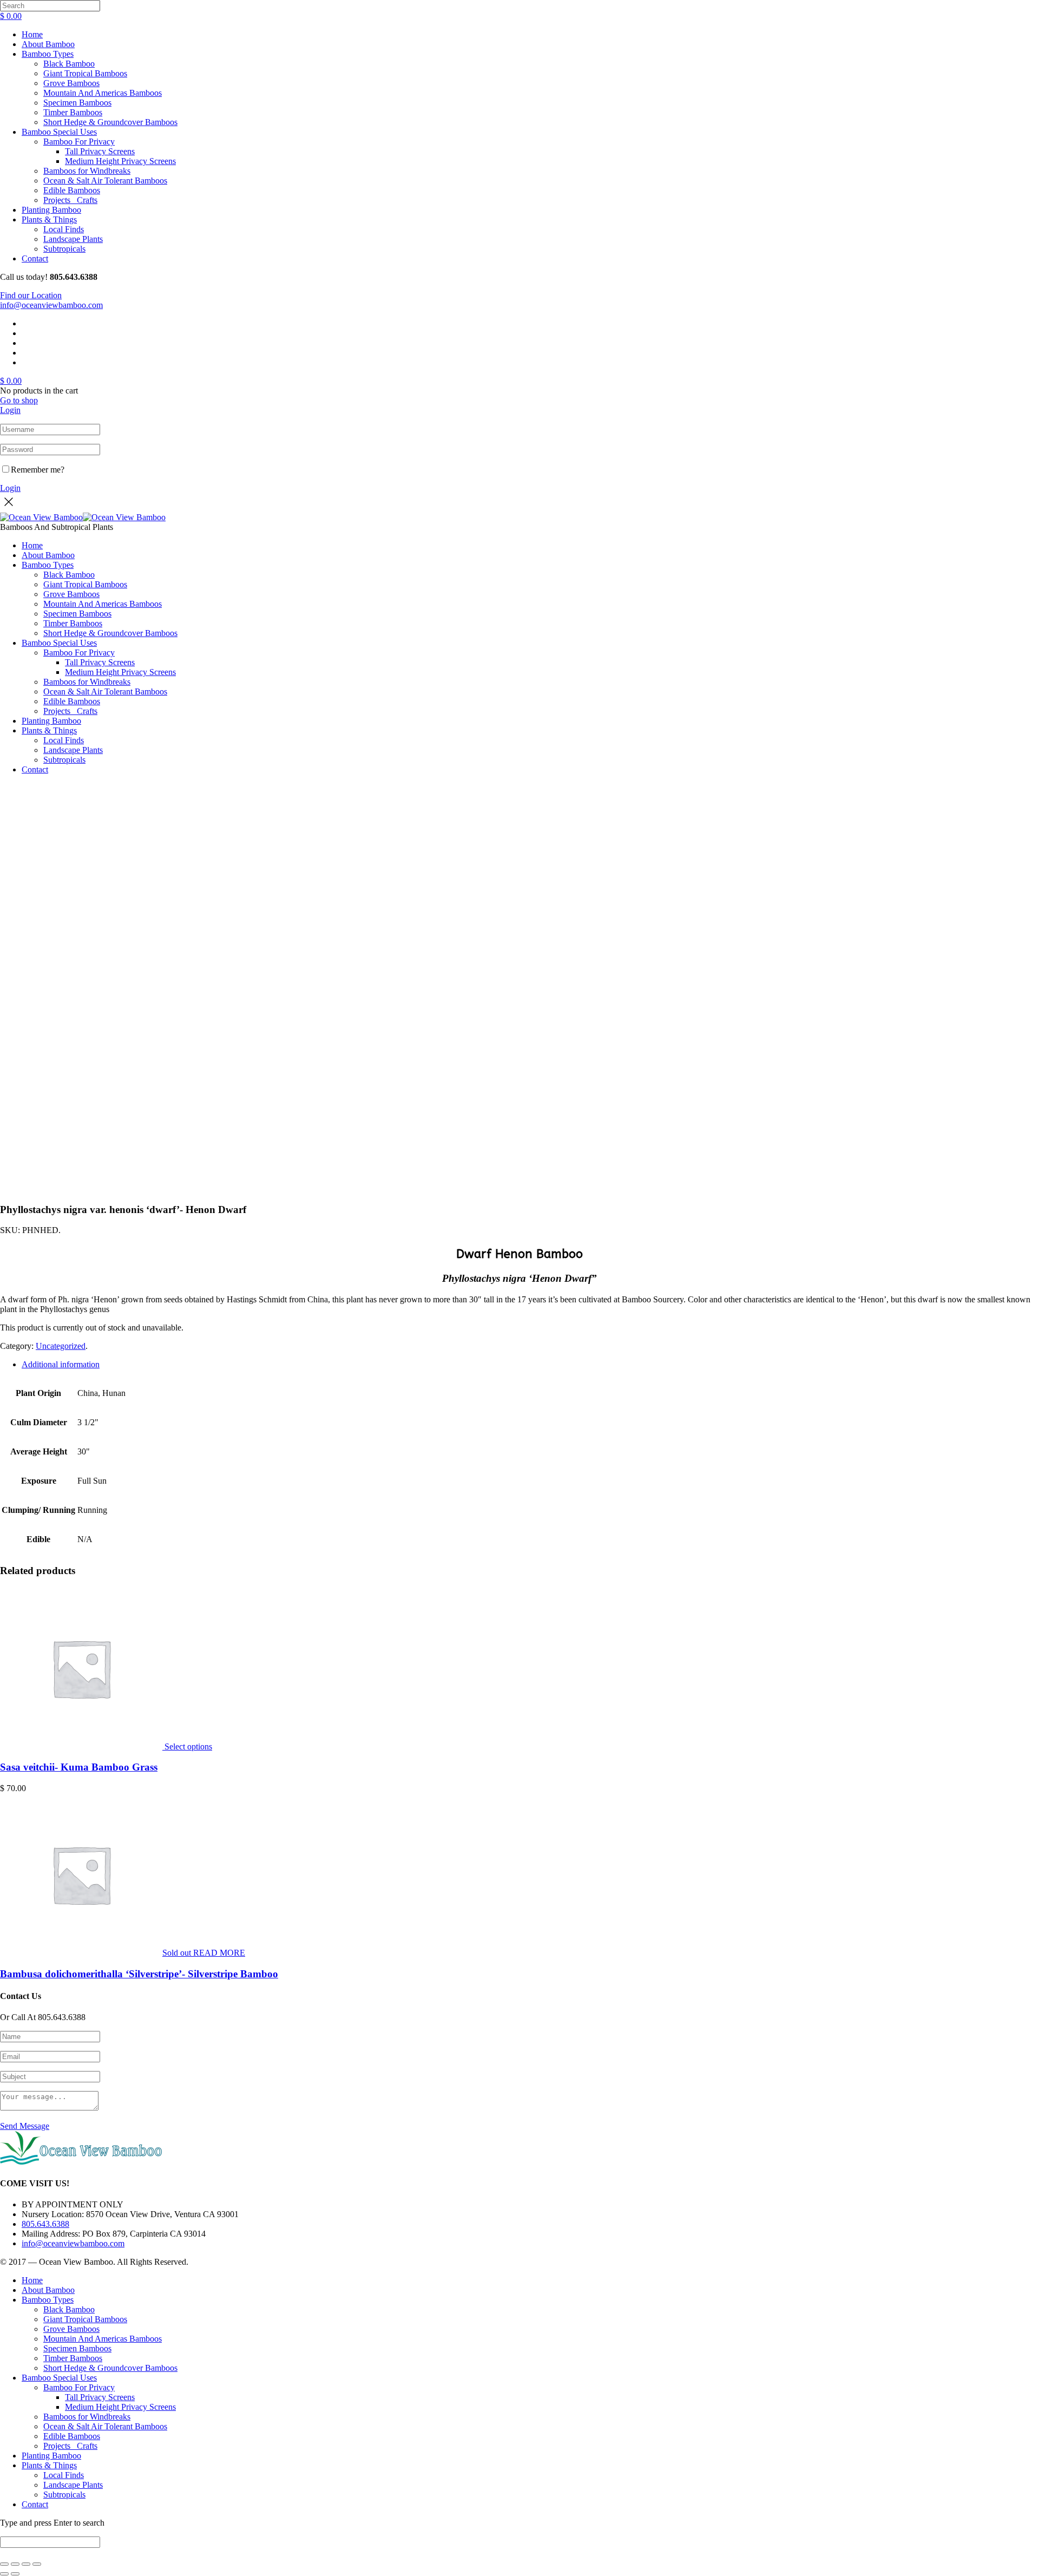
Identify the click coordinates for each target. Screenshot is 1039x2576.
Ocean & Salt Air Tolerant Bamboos (105, 181)
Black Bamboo (69, 64)
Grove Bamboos (71, 83)
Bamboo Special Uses (59, 132)
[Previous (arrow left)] (4, 2574)
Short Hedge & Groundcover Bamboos (110, 122)
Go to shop (19, 400)
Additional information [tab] (61, 1364)
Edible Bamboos (72, 190)
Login (10, 410)
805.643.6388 (45, 2224)
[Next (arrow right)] (15, 2574)
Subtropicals (64, 249)
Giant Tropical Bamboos (85, 73)
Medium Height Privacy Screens (120, 161)
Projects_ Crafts (70, 200)
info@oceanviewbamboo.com (51, 305)
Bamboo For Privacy (79, 142)
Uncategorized (61, 1346)
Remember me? (38, 470)
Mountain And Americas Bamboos (103, 93)
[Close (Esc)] (37, 2564)
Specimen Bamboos (77, 103)
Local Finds (64, 229)
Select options (188, 1746)
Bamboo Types (48, 54)
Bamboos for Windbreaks (87, 171)
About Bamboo (48, 44)
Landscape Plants (73, 239)
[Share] (26, 2564)
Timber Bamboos (73, 112)
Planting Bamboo (51, 210)
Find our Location (31, 295)
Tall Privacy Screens (100, 151)
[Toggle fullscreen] (15, 2564)
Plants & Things (49, 219)
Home (32, 34)
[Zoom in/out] (4, 2564)
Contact (35, 258)
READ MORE (219, 1953)
